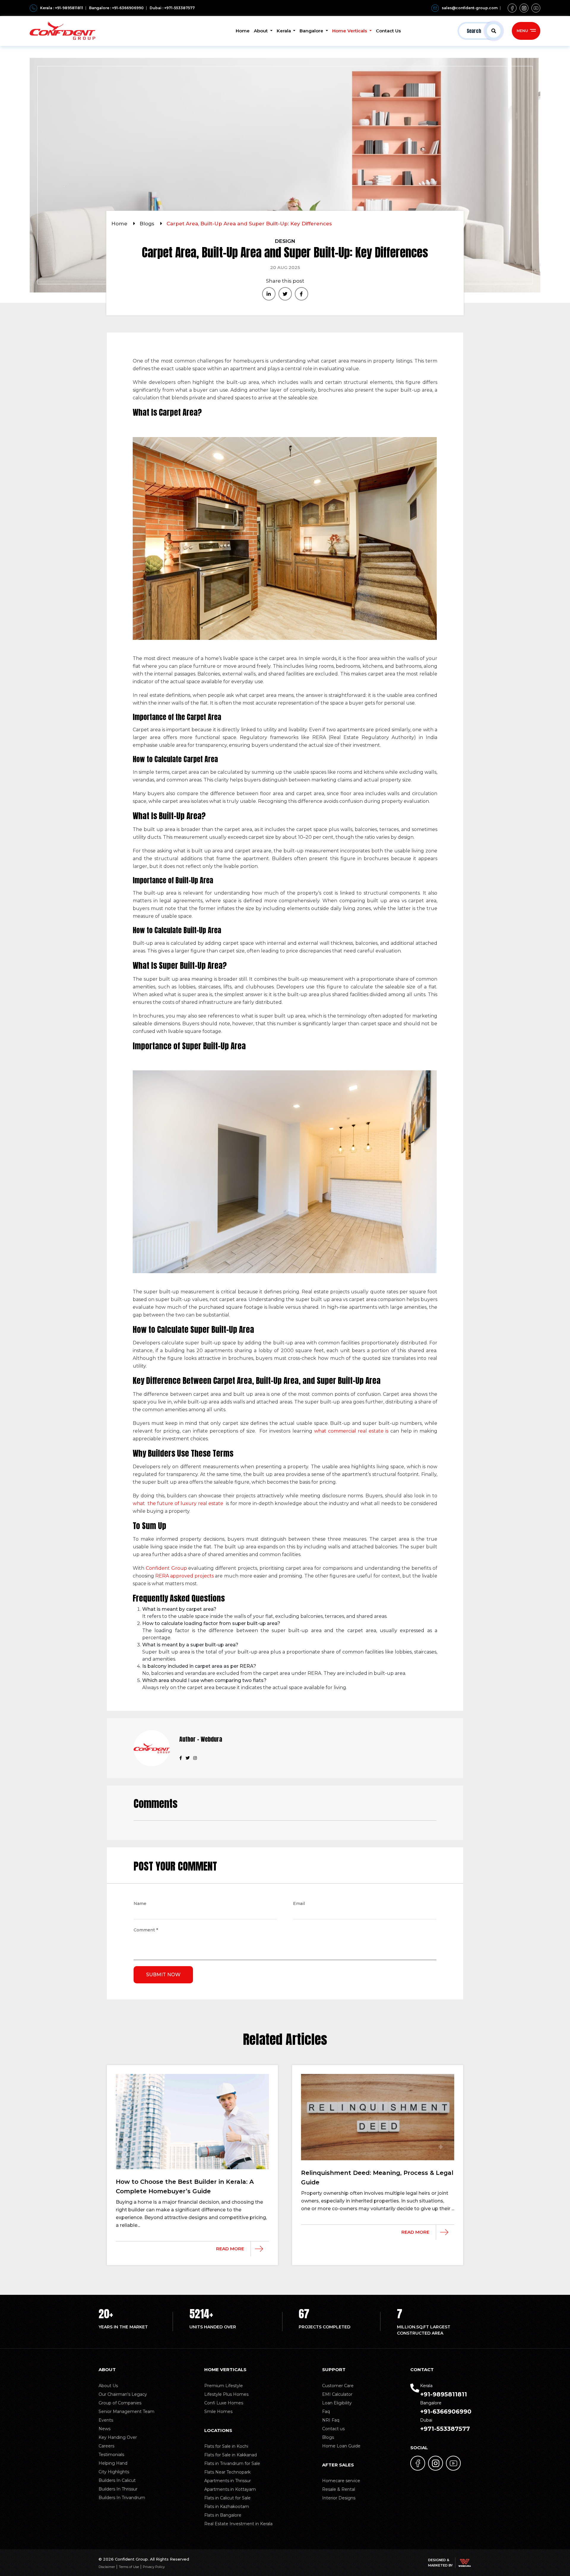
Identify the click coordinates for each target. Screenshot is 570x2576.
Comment (146, 1931)
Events (106, 2420)
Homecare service (341, 2481)
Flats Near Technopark (227, 2472)
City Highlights (114, 2472)
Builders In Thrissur (118, 2489)
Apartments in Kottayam (230, 2489)
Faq (326, 2412)
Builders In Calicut (117, 2480)
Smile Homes (218, 2412)
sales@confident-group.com (470, 8)
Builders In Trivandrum (122, 2498)
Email (299, 1904)
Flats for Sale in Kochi (226, 2446)
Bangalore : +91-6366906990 (116, 8)
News (104, 2429)
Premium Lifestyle (224, 2386)
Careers (106, 2446)
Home (243, 31)
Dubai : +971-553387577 (172, 8)
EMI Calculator (337, 2394)
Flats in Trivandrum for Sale (232, 2463)
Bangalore (312, 31)
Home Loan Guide (341, 2446)
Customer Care (338, 2386)
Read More (230, 2249)
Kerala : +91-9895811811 (62, 8)
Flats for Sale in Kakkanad (231, 2455)
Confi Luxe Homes (224, 2403)
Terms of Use (129, 2567)
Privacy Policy (154, 2567)
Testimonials (111, 2455)
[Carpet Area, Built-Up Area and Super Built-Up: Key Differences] (269, 294)
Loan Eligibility (337, 2403)
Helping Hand (113, 2463)
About (261, 31)
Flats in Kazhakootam (227, 2507)
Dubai (445, 2425)
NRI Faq (331, 2420)
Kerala (284, 31)
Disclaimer (107, 2567)
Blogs (148, 224)
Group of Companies (120, 2403)
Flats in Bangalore (223, 2515)
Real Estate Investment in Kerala (238, 2524)
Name (140, 1904)
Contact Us (388, 31)
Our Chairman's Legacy (123, 2394)
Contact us (333, 2429)
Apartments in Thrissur (228, 2481)
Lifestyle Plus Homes (226, 2394)
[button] (480, 31)
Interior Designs (339, 2498)
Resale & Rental (339, 2489)
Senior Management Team (126, 2412)
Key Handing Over (118, 2437)
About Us (108, 2386)
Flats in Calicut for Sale (227, 2498)
